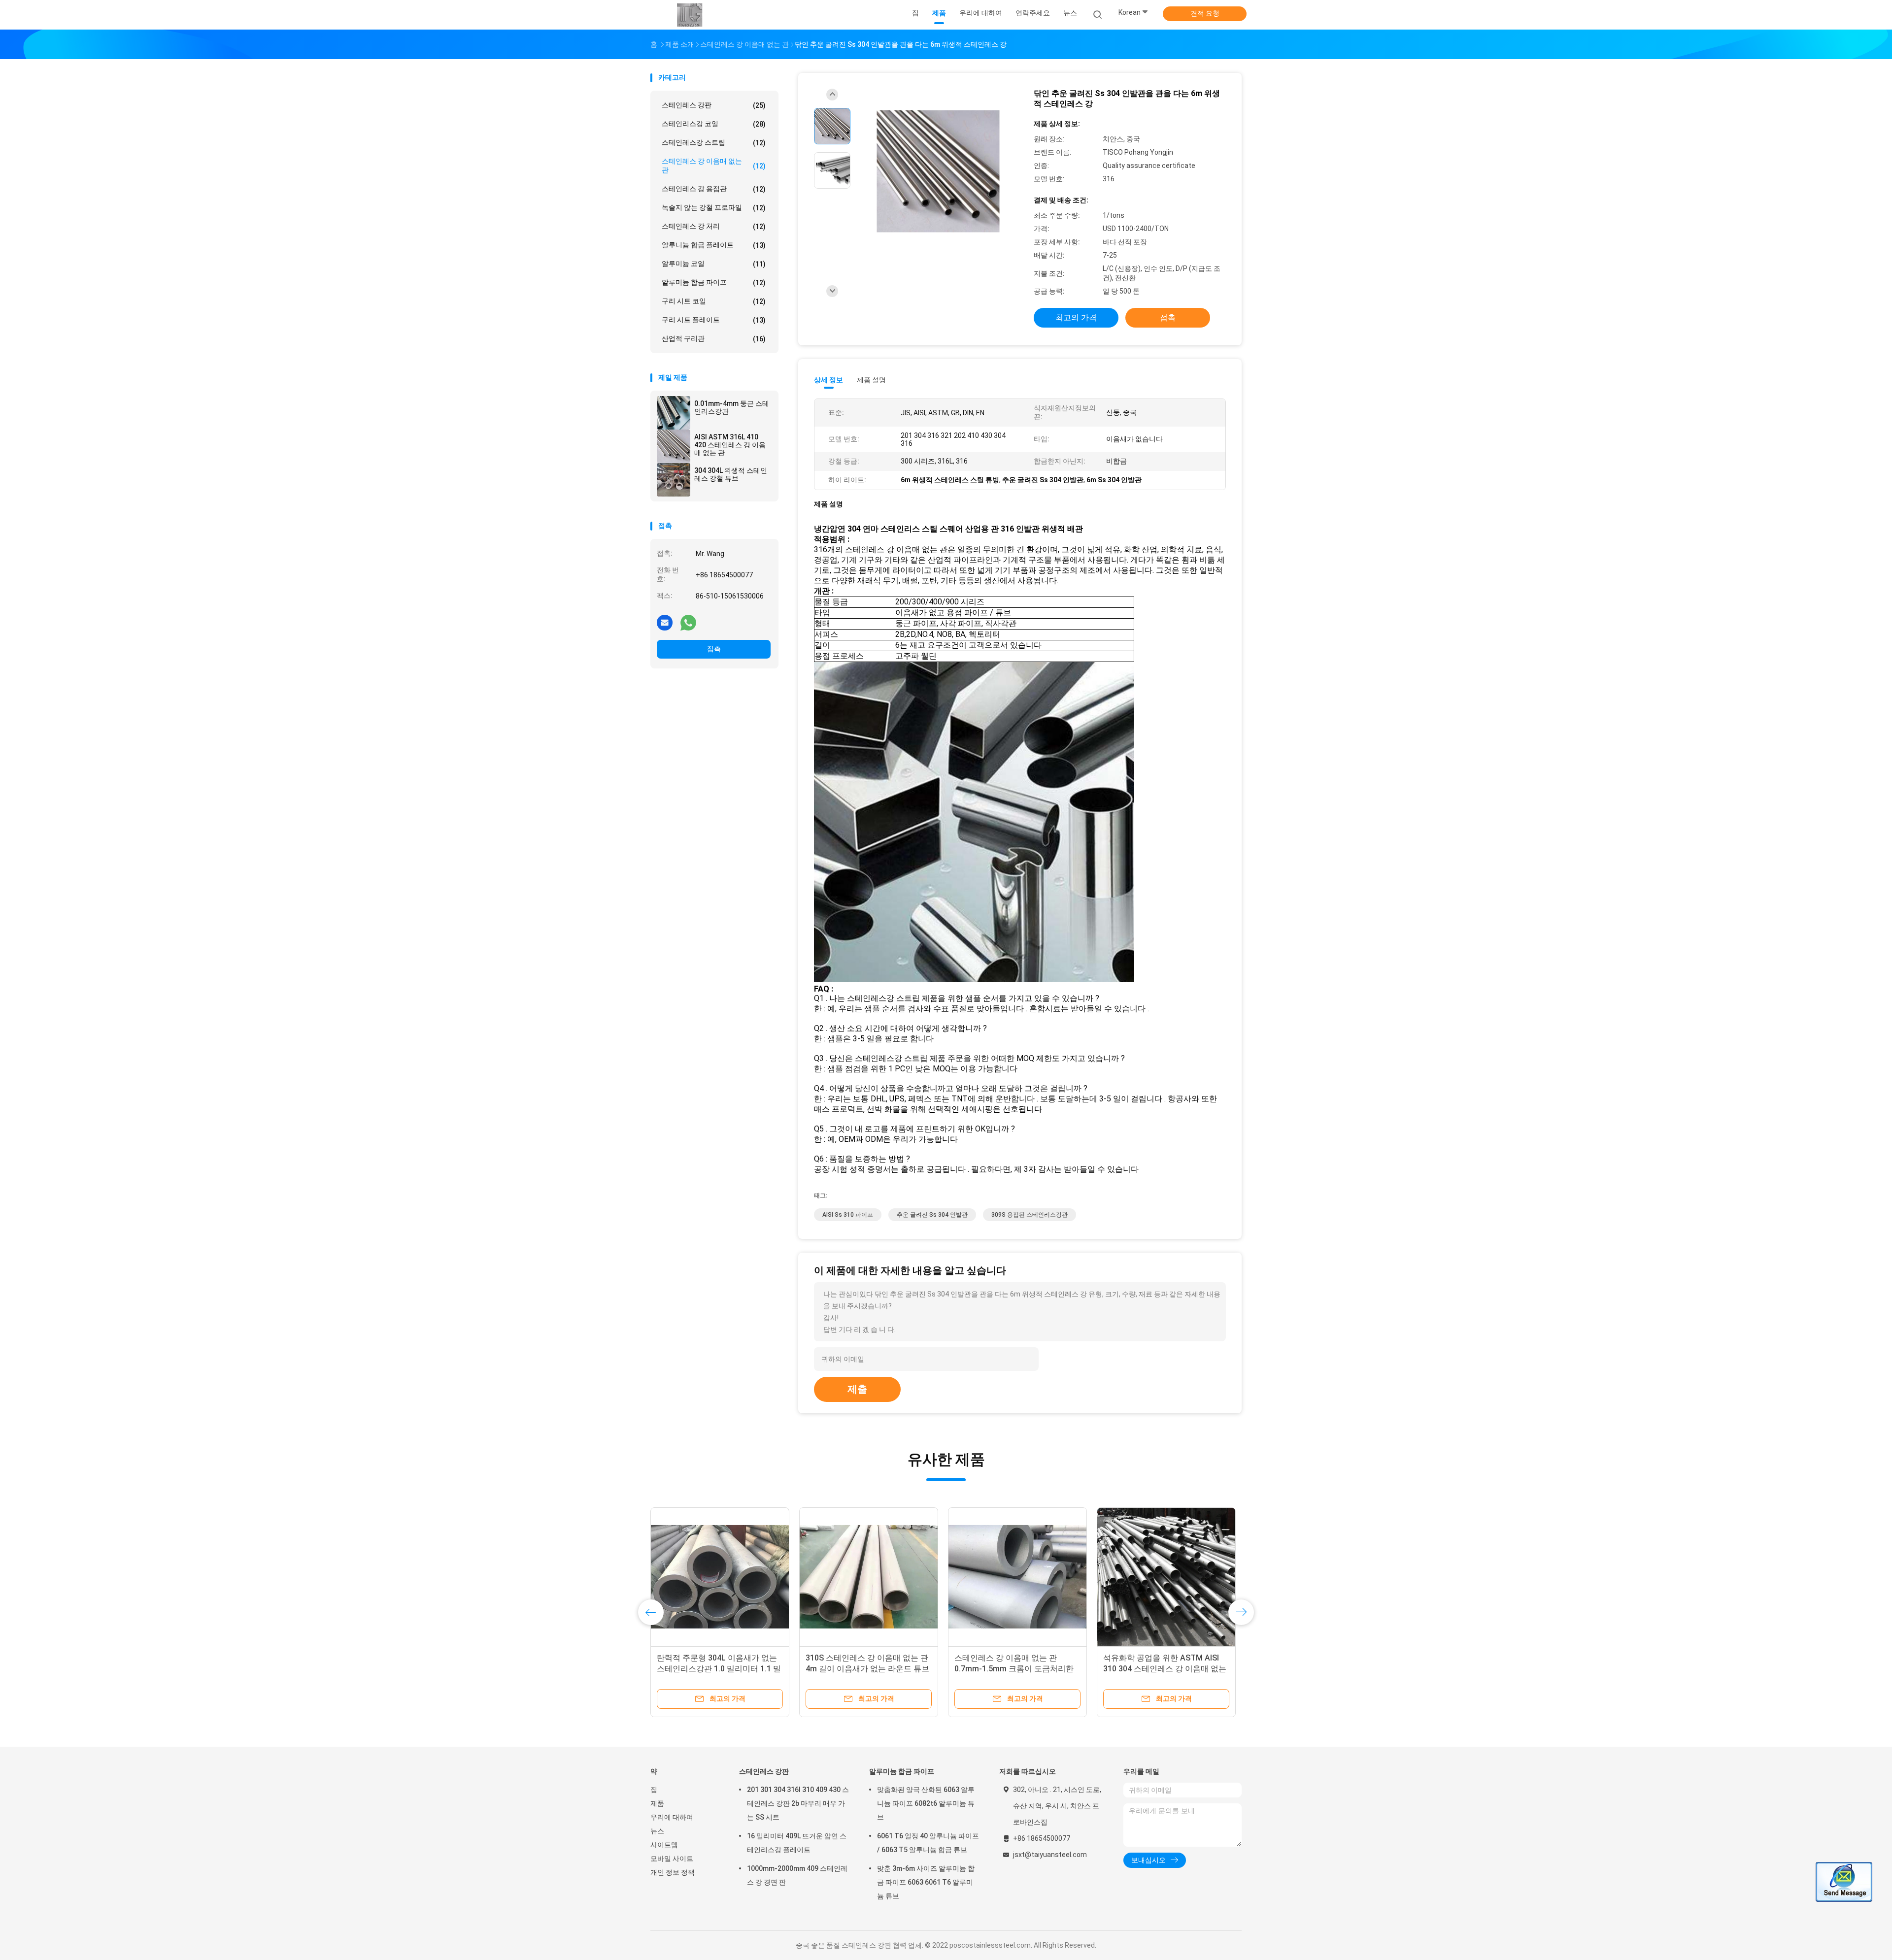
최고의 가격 (1076, 317)
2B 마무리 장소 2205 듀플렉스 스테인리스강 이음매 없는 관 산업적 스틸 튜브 (719, 1669)
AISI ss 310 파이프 (848, 1215)
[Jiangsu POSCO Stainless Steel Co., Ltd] (689, 15)
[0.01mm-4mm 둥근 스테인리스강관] (674, 413)
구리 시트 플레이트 (714, 320)
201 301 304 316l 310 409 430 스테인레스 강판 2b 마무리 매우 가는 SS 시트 (798, 1803)
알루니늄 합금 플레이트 (714, 245)
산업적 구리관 (714, 339)
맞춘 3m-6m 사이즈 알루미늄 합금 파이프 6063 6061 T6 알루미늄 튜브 (926, 1882)
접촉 (714, 649)
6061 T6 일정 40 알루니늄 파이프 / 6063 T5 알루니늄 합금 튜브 (928, 1843)
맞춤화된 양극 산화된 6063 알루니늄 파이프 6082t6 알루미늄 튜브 (926, 1803)
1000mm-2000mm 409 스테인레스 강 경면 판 (797, 1875)
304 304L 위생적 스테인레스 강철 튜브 (731, 474)
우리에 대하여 (672, 1817)
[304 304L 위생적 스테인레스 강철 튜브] (674, 480)
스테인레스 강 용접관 (714, 189)
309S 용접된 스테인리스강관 (1030, 1215)
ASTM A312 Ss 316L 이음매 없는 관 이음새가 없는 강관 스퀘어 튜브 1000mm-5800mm (1163, 1669)
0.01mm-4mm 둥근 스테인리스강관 (732, 407)
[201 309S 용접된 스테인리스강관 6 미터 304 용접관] (869, 1577)
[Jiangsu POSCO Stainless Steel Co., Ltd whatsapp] (688, 622)
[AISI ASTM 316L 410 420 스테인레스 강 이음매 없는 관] (674, 446)
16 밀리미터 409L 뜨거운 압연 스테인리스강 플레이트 (797, 1843)
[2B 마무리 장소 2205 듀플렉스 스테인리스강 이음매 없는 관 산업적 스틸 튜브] (720, 1577)
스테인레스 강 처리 (714, 226)
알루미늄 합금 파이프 (714, 282)
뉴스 (657, 1831)
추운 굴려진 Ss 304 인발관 (932, 1215)
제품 (657, 1803)
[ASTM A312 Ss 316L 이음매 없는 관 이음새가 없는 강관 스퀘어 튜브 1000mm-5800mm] (1166, 1577)
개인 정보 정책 (673, 1872)
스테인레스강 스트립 (714, 143)
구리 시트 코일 (714, 301)
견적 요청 (1205, 13)
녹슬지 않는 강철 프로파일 (714, 208)
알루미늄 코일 (714, 264)
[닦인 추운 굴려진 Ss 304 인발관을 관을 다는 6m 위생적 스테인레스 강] (938, 172)
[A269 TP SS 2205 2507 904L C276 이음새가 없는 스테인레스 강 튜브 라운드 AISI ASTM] (1017, 1577)
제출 (857, 1389)
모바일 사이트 (672, 1859)
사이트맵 (664, 1845)
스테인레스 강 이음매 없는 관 (714, 166)
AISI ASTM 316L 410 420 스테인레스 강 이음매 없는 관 (730, 445)
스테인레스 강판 (714, 105)
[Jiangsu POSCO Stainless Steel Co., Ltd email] (665, 622)
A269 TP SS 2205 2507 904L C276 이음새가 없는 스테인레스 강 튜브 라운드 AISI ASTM (1016, 1669)
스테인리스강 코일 (714, 124)
